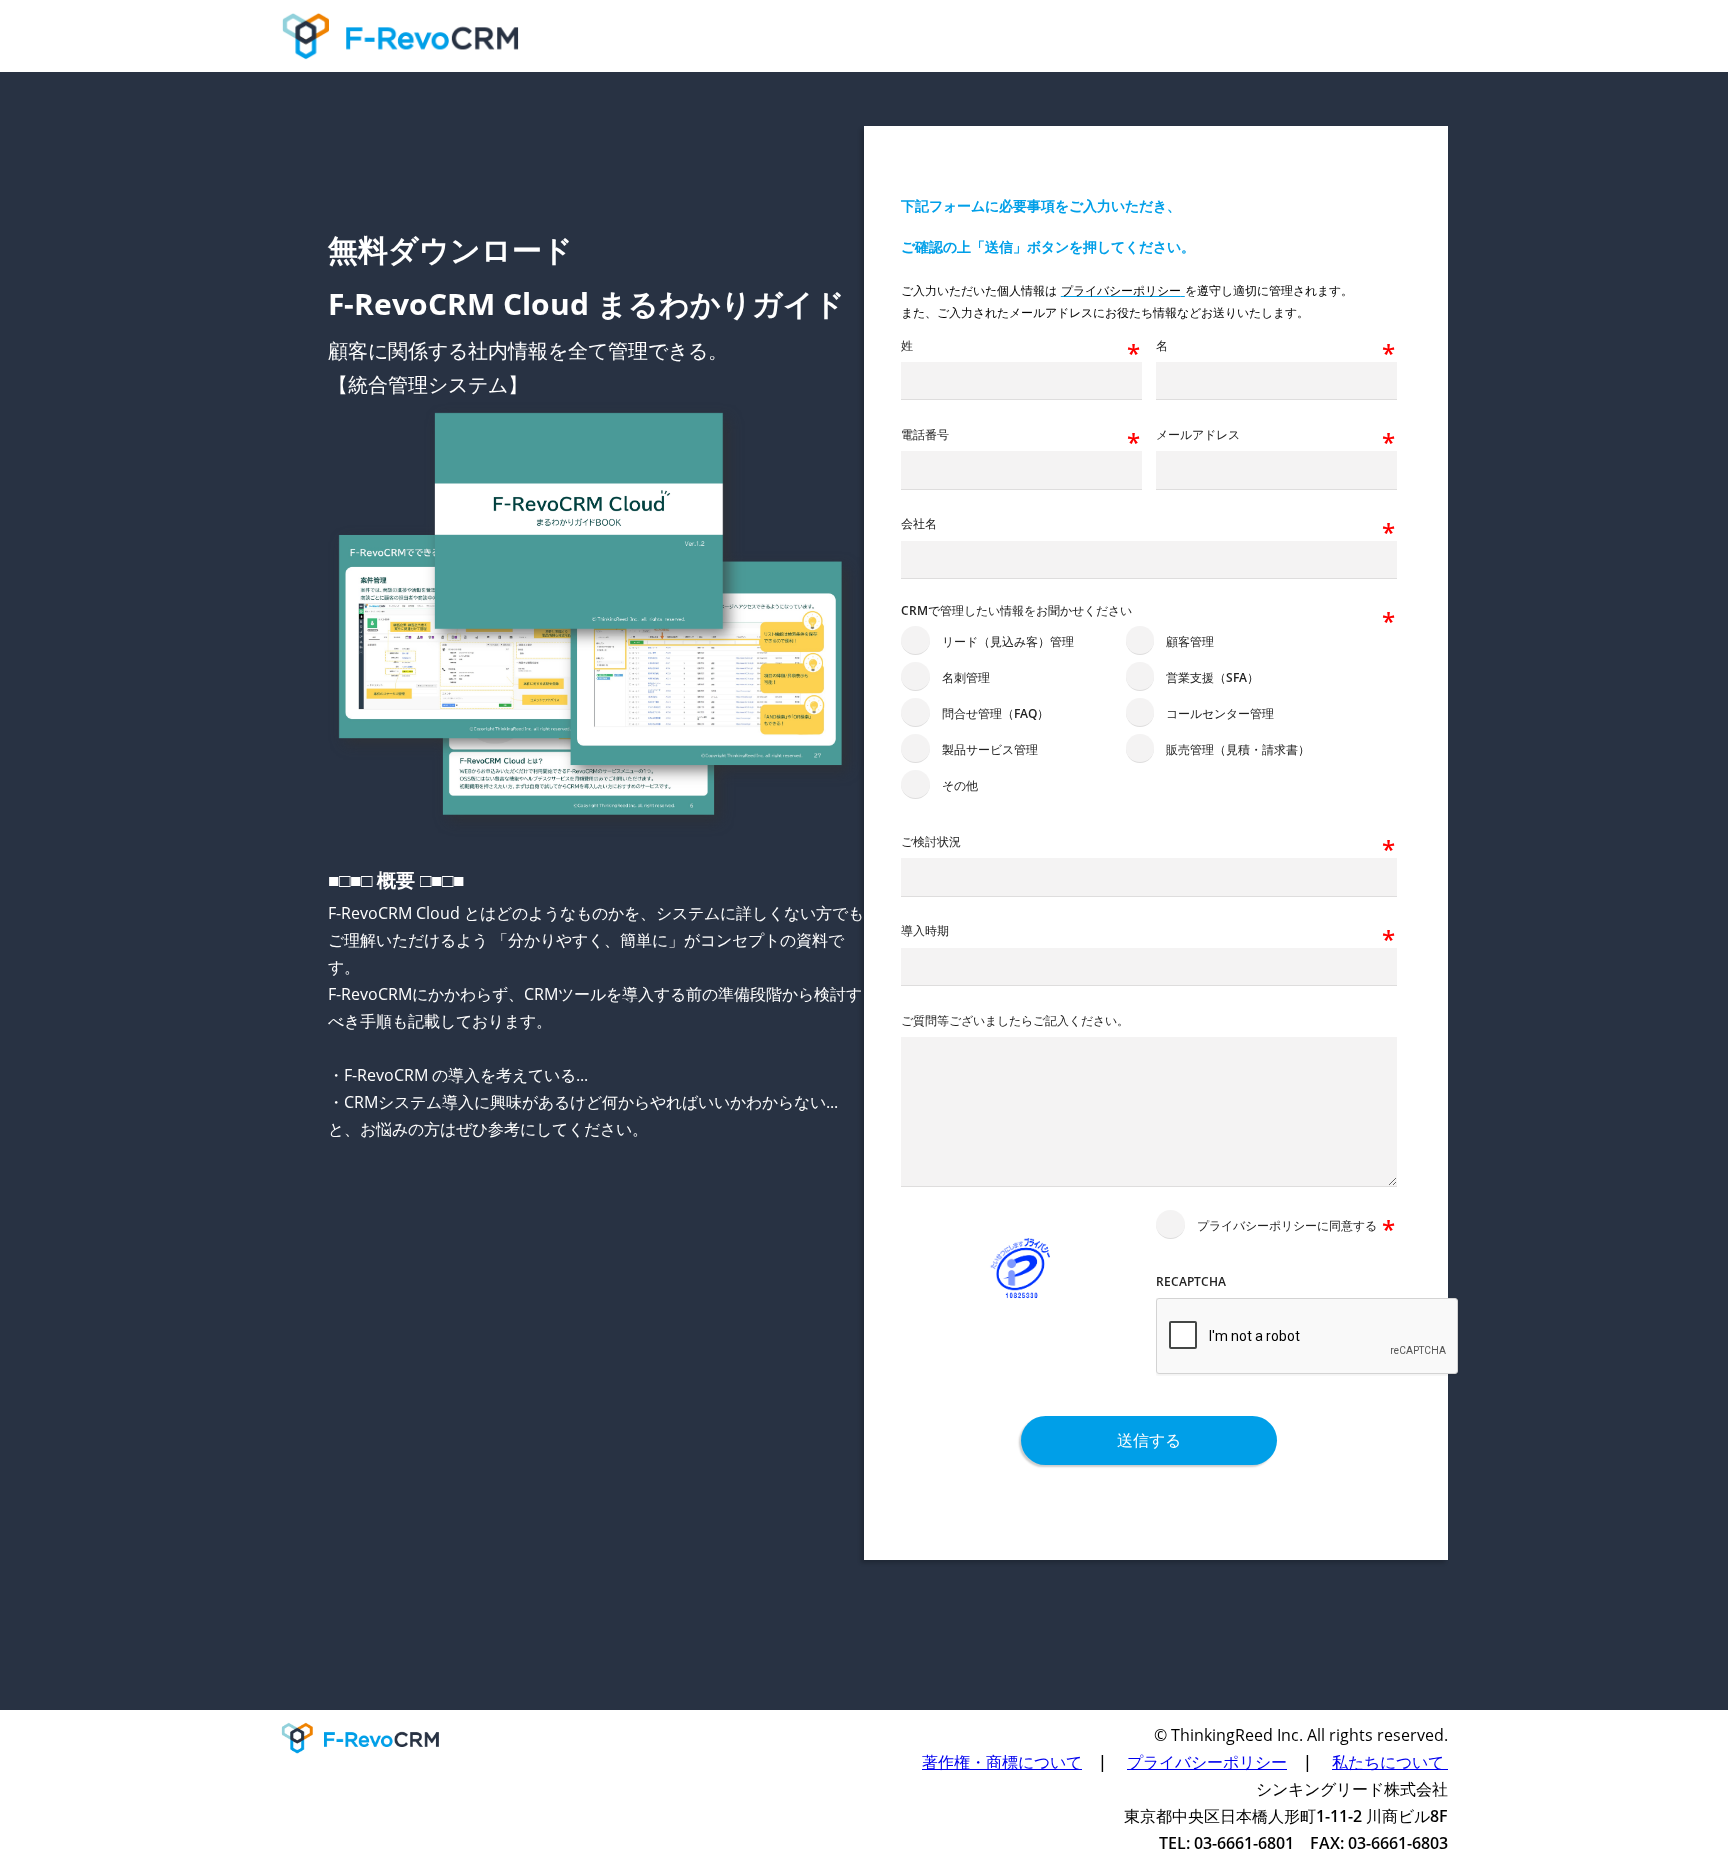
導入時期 (925, 931)
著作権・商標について (1002, 1762)
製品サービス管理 (990, 749)
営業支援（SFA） (1212, 677)
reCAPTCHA (1191, 1282)
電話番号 (925, 435)
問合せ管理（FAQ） (995, 713)
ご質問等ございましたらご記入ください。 (1015, 1021)
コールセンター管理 (1220, 713)
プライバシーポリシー (1207, 1762)
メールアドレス (1198, 435)
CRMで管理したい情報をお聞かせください (1016, 611)
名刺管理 (966, 677)
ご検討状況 (931, 842)
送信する (1149, 1440)
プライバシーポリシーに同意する (1287, 1225)
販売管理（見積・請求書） (1238, 749)
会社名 (919, 524)
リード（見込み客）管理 (1008, 641)
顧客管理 (1190, 641)
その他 (960, 785)
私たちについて (1390, 1762)
